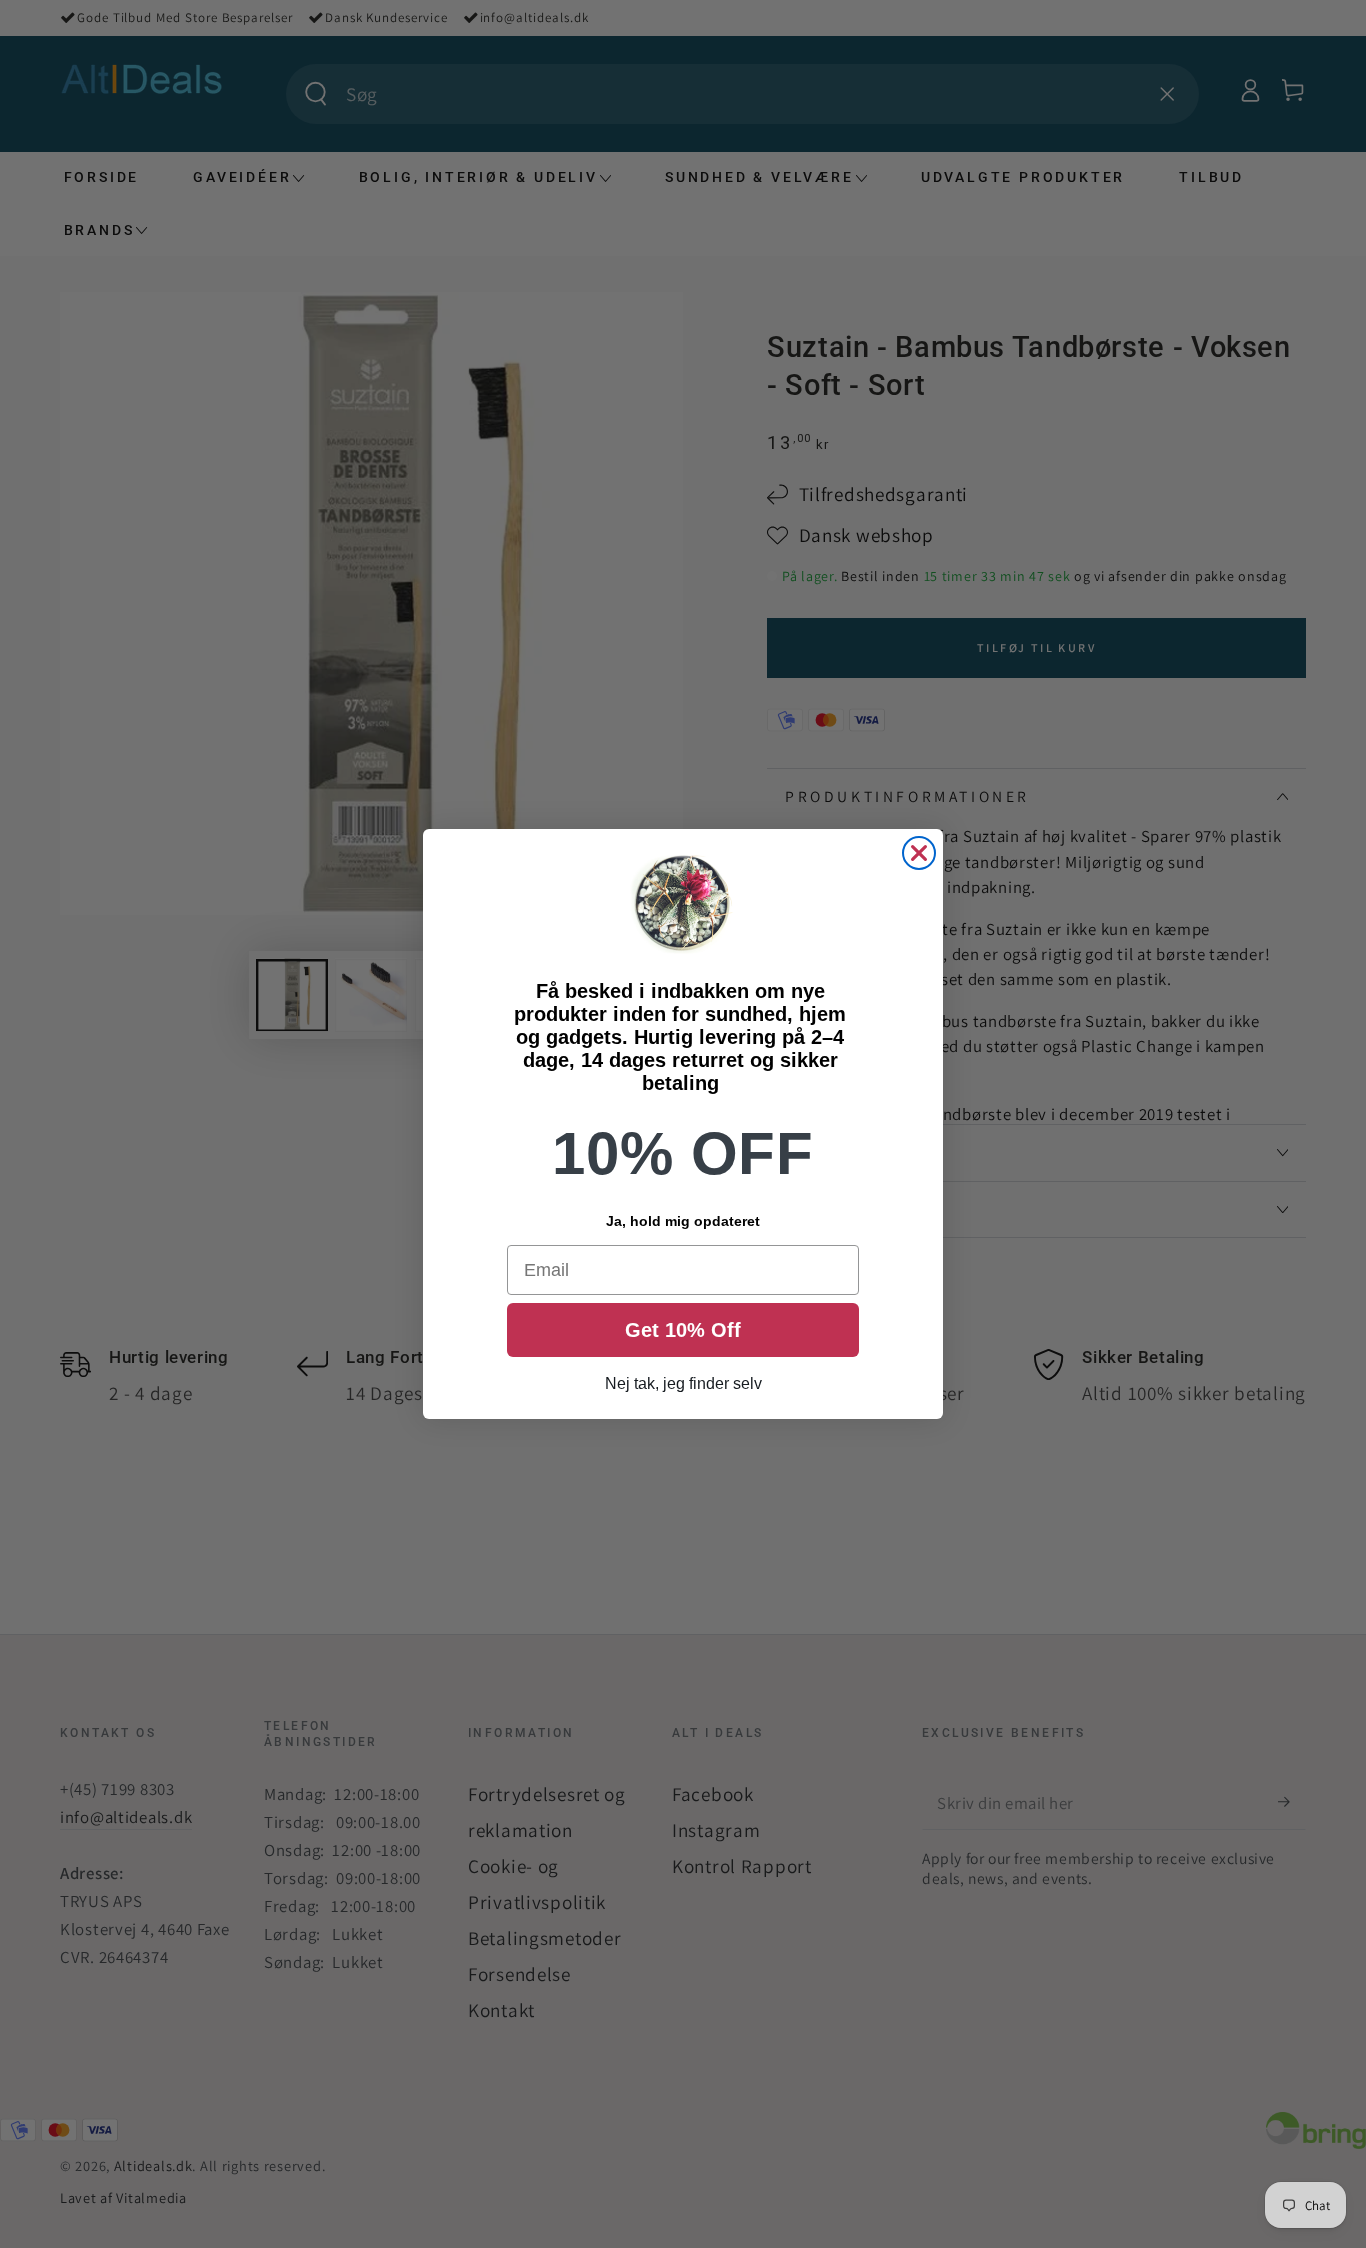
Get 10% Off (683, 1330)
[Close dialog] (919, 853)
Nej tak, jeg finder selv (683, 1383)
